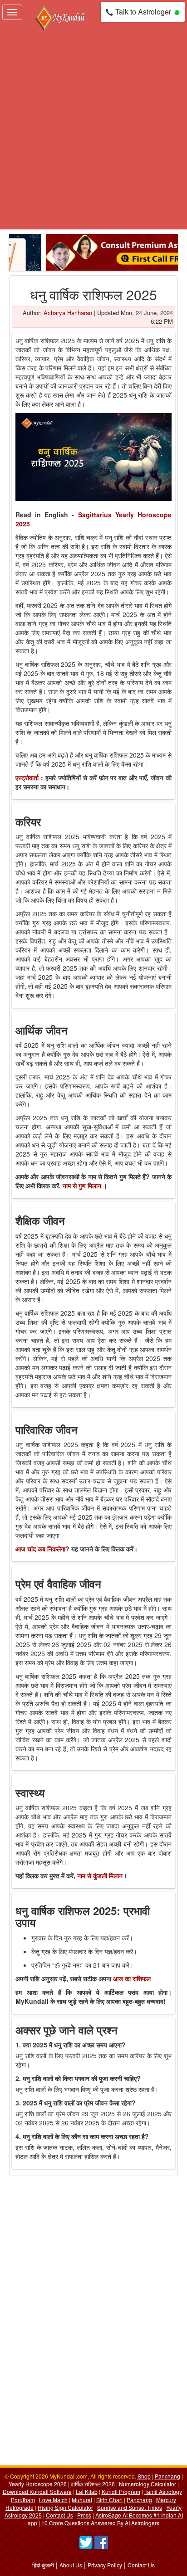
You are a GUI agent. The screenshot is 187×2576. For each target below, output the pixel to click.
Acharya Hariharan (68, 313)
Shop (144, 2476)
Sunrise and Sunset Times (130, 2507)
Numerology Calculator (148, 2484)
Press (84, 2515)
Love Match (53, 2500)
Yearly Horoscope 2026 (38, 2484)
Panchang (167, 2476)
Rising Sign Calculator (65, 2507)
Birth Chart (109, 2500)
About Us (71, 2565)
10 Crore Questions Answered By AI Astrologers (100, 2523)
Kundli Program (121, 2491)
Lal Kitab (87, 2491)
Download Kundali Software (37, 2491)
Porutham (23, 2500)
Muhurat (82, 2500)
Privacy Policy (105, 2565)
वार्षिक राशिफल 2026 (93, 2484)
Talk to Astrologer (143, 12)
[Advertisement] (93, 131)
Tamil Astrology (163, 2491)
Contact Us (59, 2515)
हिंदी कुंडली (43, 2565)
